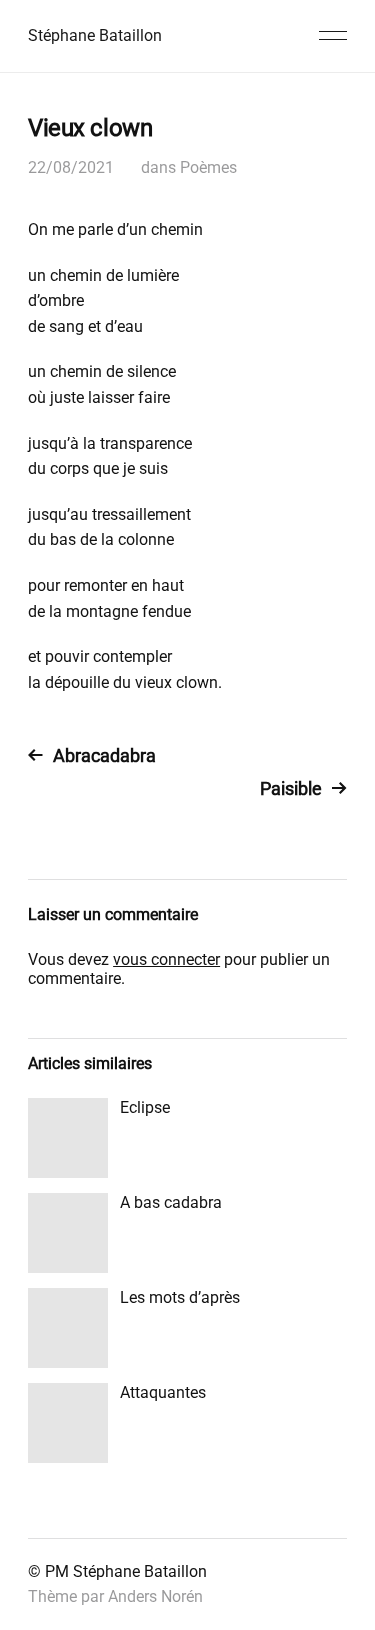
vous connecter (166, 959)
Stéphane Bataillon (95, 35)
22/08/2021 (71, 167)
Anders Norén (155, 1596)
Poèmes (208, 167)
